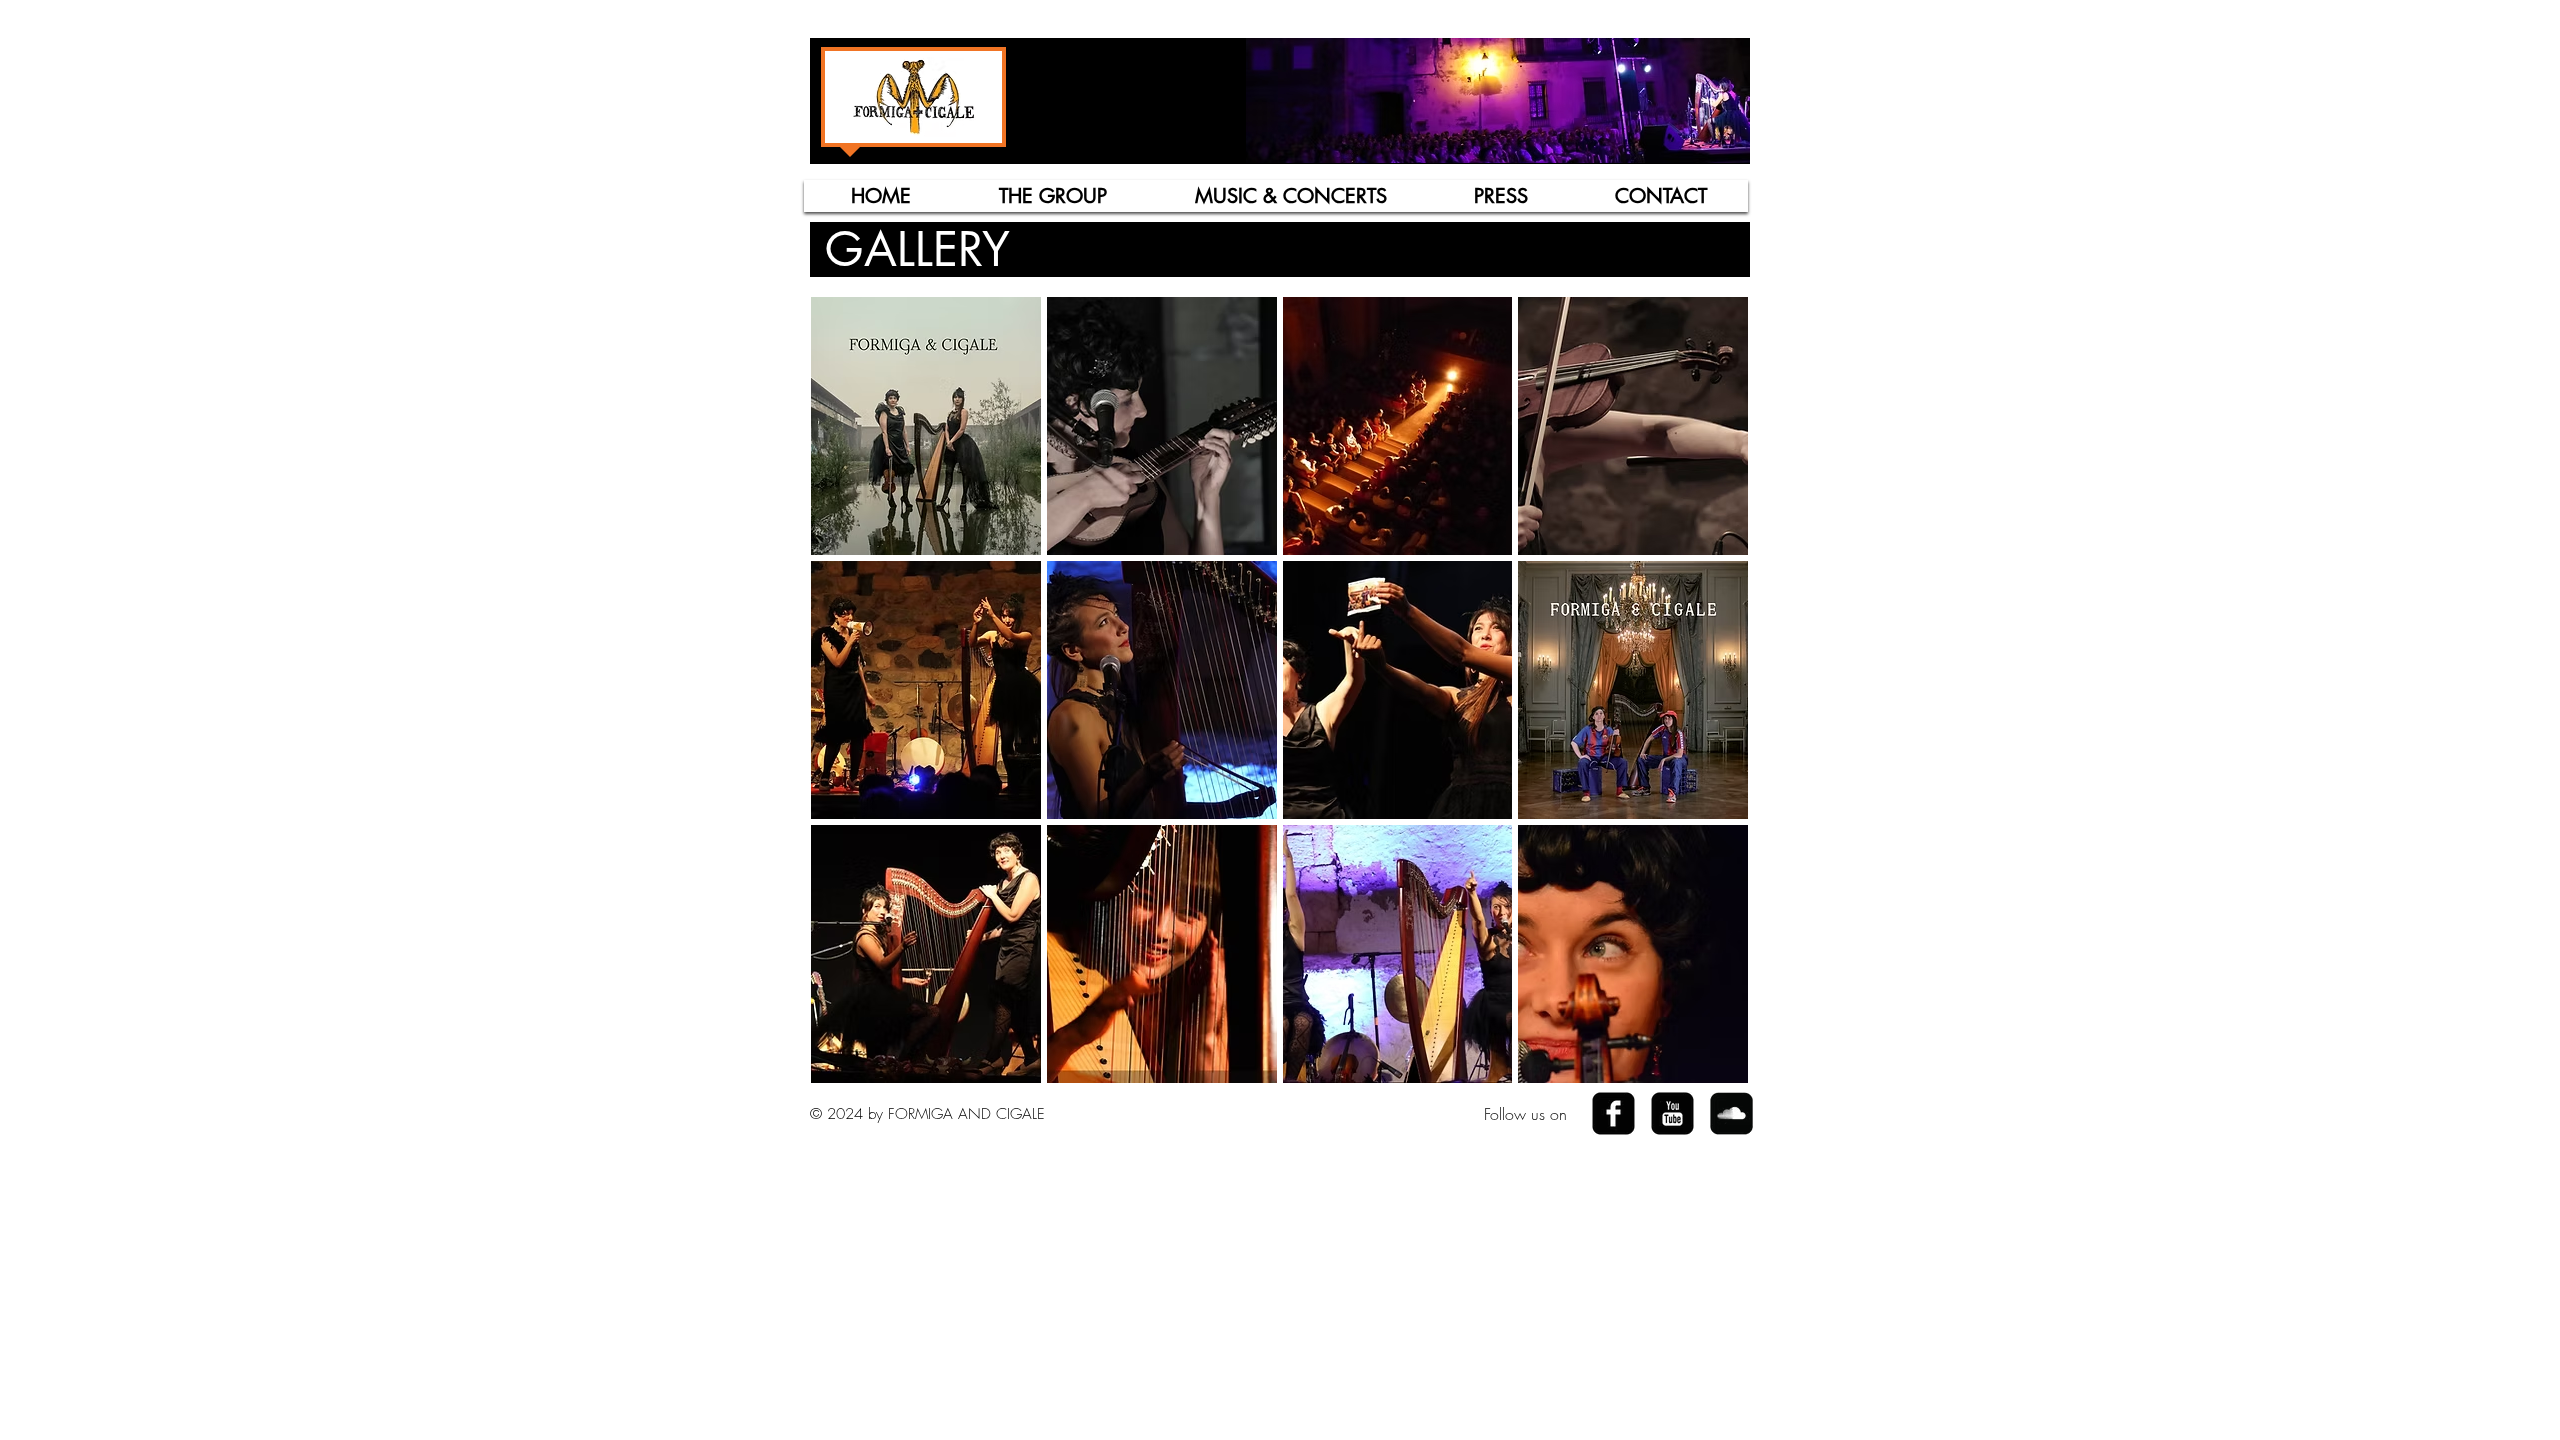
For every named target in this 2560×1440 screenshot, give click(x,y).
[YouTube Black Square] (1672, 1113)
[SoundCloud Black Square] (1731, 1113)
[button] (1052, 196)
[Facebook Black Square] (1613, 1113)
